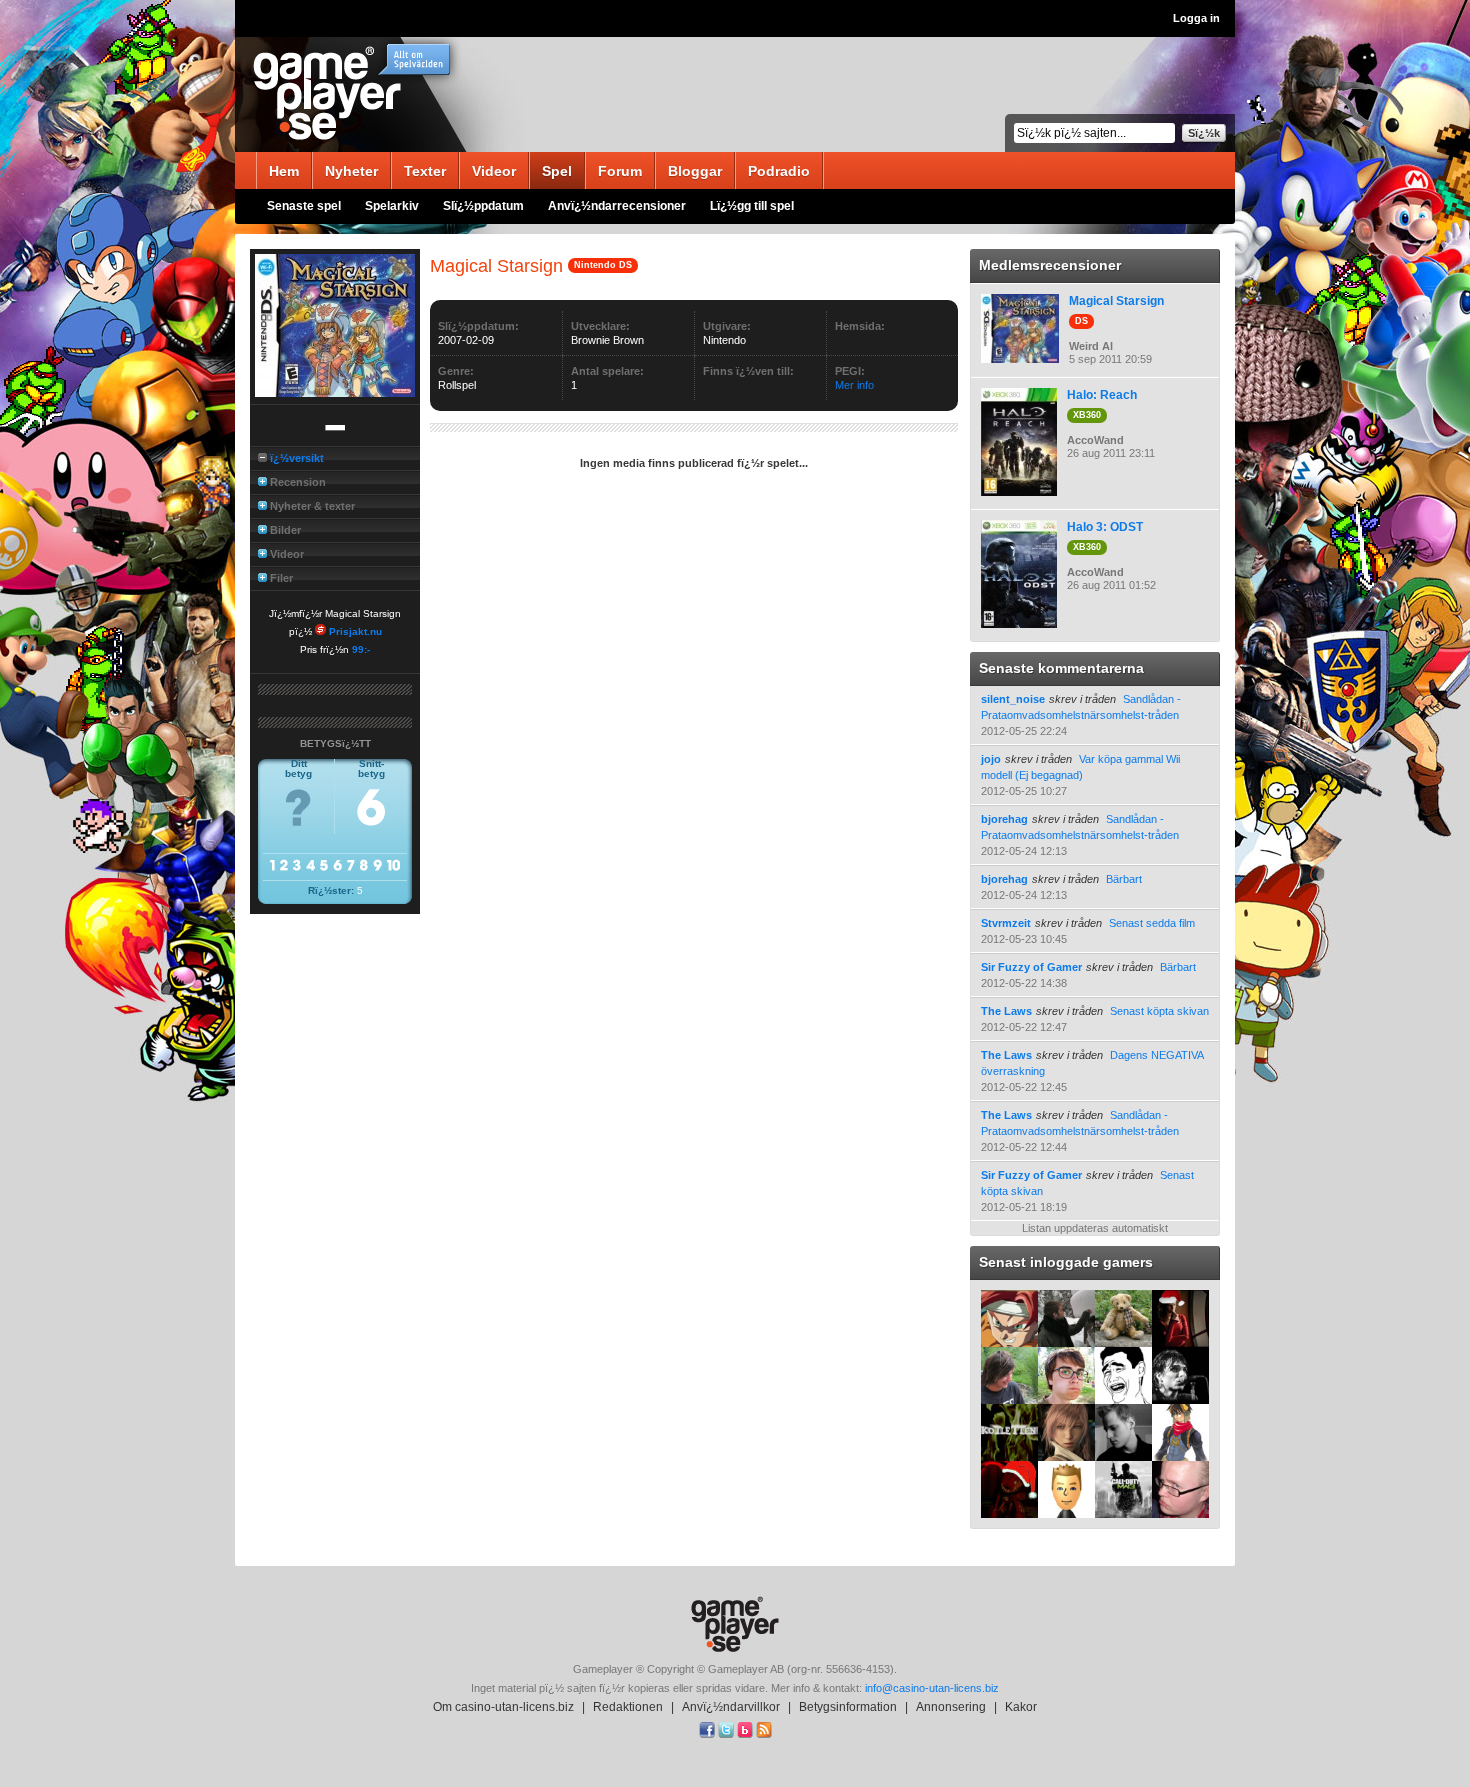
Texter (425, 171)
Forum (620, 171)
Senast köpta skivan (1159, 1011)
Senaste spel (304, 206)
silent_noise (1013, 699)
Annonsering (951, 1707)
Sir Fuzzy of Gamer (1031, 967)
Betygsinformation (848, 1707)
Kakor (1021, 1707)
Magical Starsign (1116, 301)
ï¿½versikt (297, 458)
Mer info (854, 385)
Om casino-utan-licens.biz (503, 1707)
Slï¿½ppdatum (483, 206)
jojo (991, 759)
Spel (557, 171)
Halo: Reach (1102, 395)
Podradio (779, 171)
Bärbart (1124, 879)
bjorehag (1004, 819)
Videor (494, 171)
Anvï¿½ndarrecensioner (617, 206)
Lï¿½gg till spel (752, 206)
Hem (284, 171)
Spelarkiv (392, 206)
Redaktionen (628, 1707)
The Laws (1006, 1011)
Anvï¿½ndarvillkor (731, 1707)
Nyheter (351, 171)
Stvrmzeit (1006, 923)
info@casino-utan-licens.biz (932, 1688)
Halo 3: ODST (1105, 527)
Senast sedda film (1152, 923)
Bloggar (695, 171)
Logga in (1196, 18)
